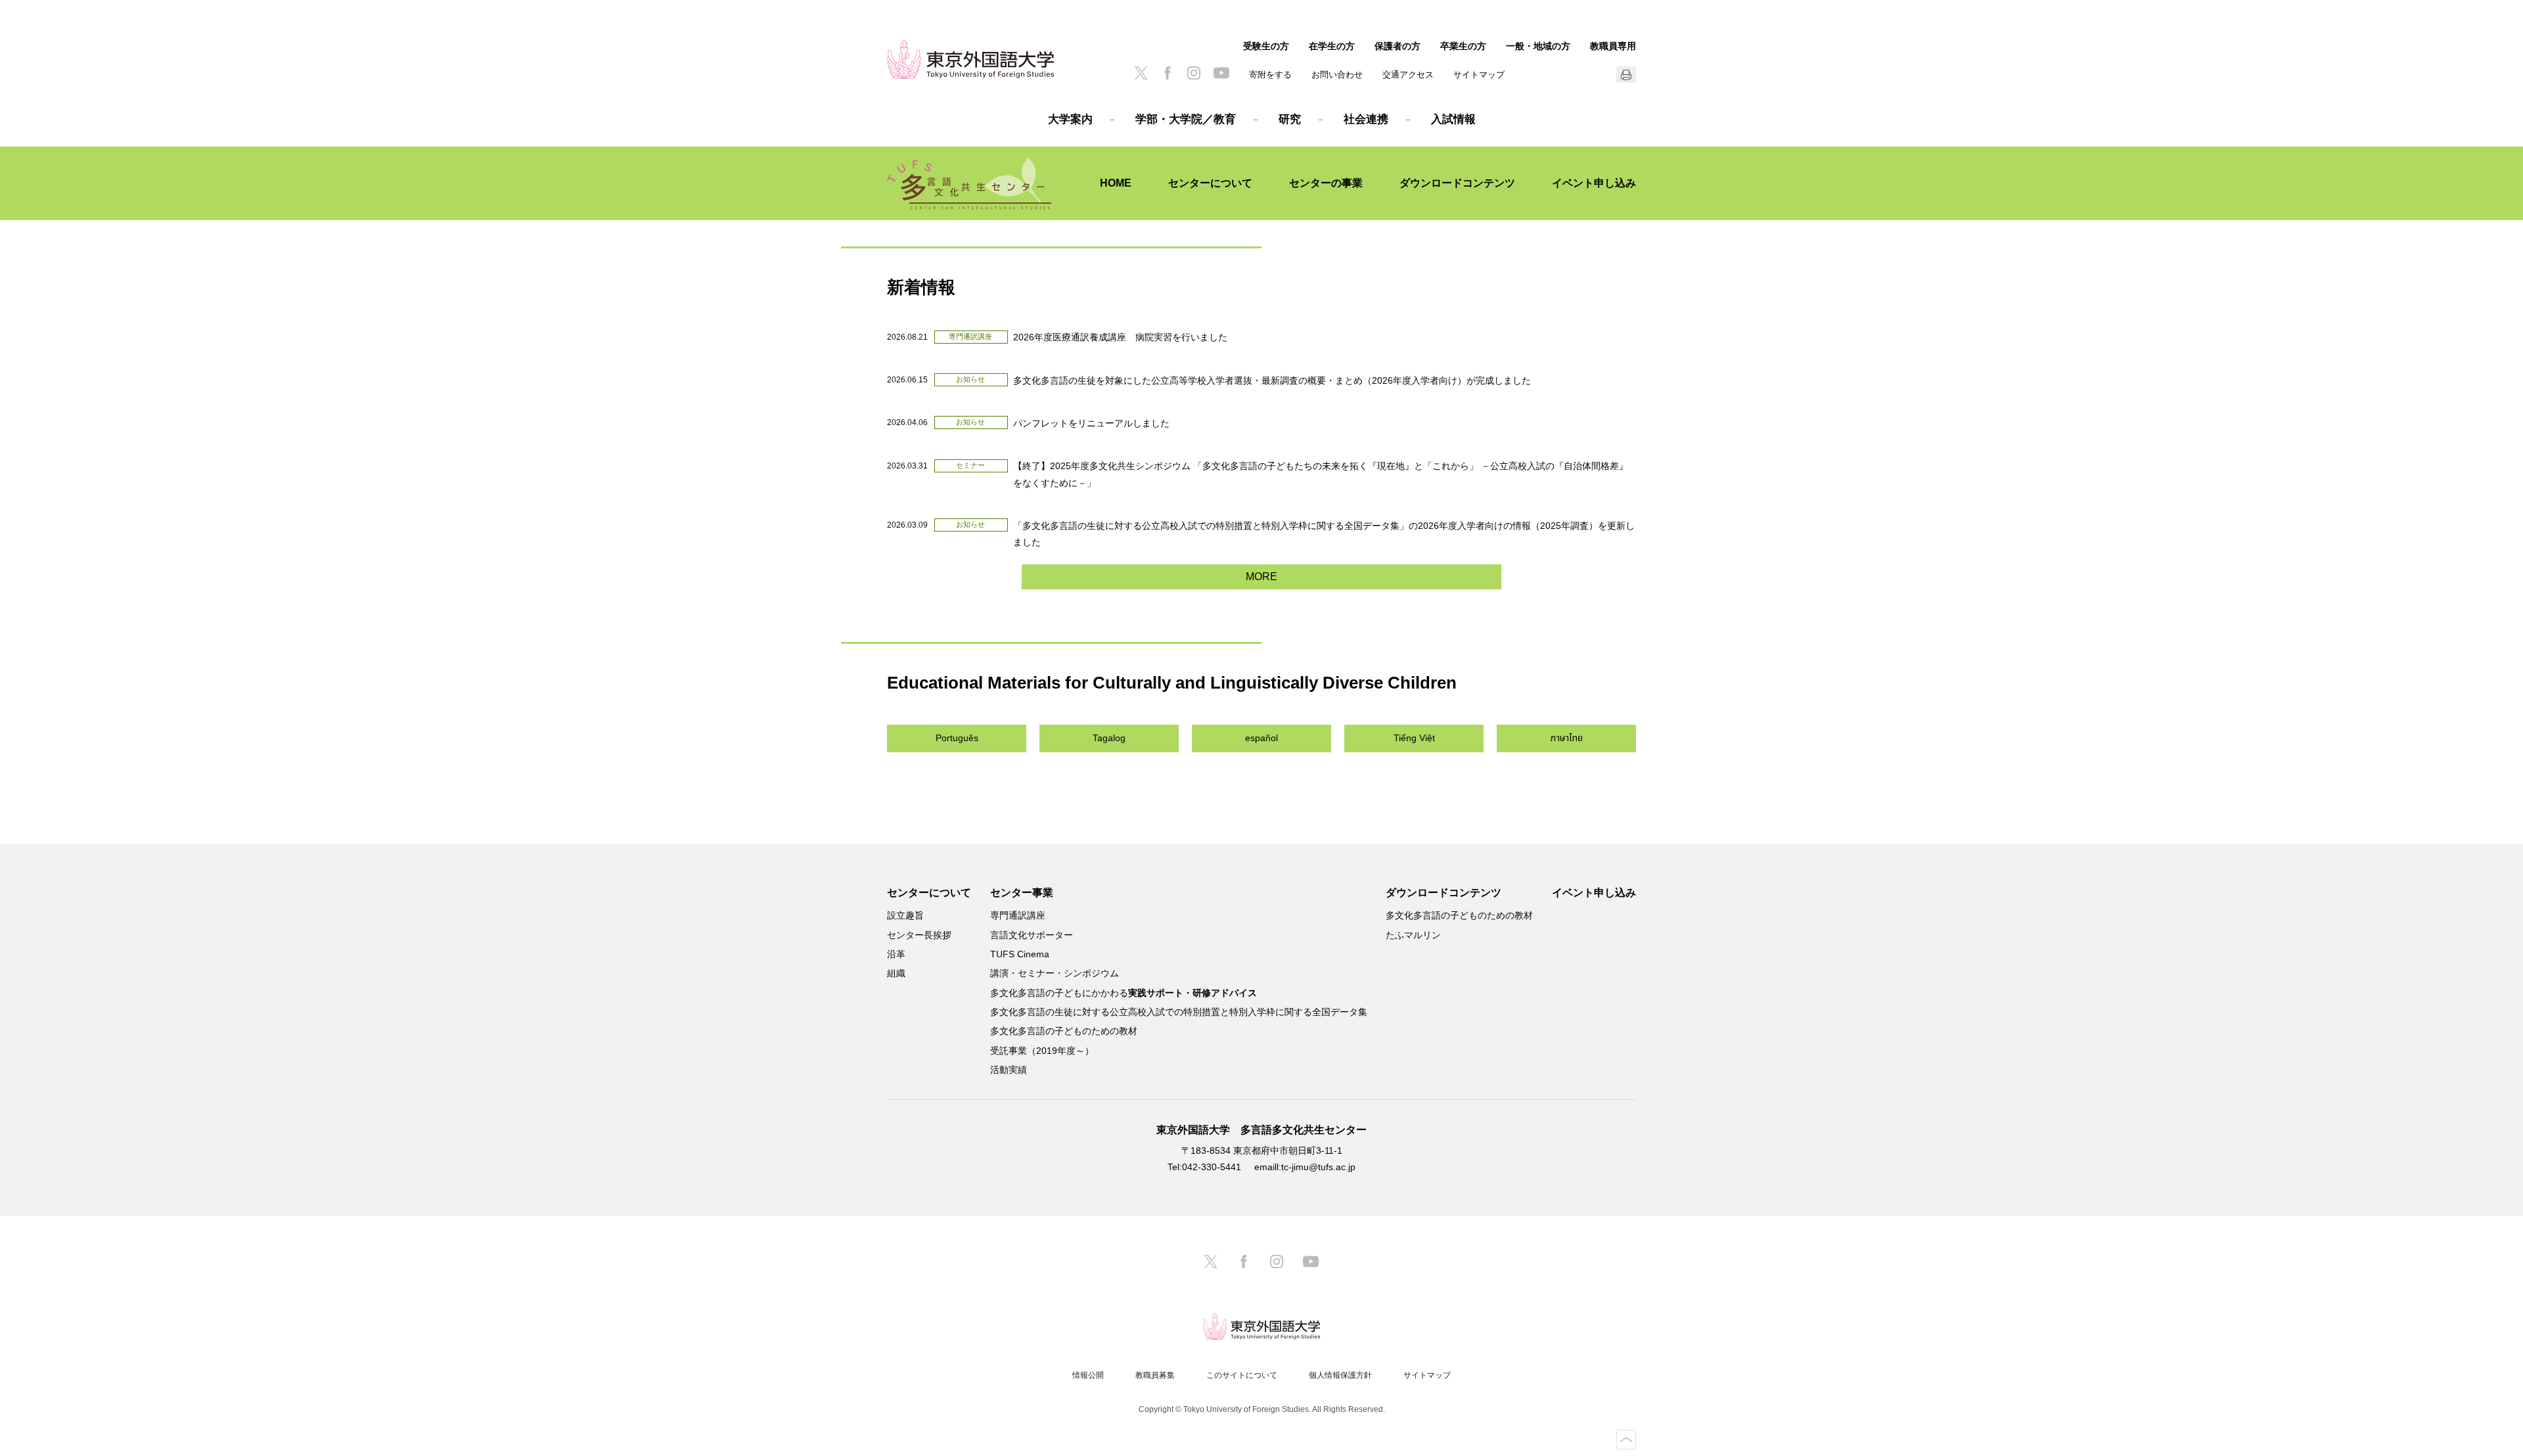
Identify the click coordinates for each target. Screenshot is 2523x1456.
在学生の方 (1332, 46)
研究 (1290, 119)
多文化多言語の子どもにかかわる (1124, 993)
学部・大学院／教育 (1186, 119)
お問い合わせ (1337, 75)
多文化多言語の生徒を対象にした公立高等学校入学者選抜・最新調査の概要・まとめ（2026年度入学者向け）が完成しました (1272, 380)
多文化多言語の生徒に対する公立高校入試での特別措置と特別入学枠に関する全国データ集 (1179, 1012)
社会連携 (1366, 119)
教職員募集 (1155, 1375)
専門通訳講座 (1018, 915)
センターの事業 (1326, 183)
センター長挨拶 (919, 935)
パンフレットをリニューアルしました (1091, 423)
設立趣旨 (905, 915)
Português (957, 738)
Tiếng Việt (1414, 738)
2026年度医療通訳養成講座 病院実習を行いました (1120, 337)
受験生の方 (1266, 46)
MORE (1261, 577)
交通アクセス (1408, 75)
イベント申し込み (1594, 183)
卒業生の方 (1463, 46)
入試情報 (1453, 119)
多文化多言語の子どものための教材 (1064, 1031)
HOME (1116, 183)
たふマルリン (1413, 935)
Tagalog (1109, 738)
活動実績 (1009, 1070)
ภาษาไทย (1567, 738)
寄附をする (1270, 75)
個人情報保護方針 (1340, 1375)
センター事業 (1022, 893)
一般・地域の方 (1538, 46)
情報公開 (1088, 1375)
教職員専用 (1613, 46)
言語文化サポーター (1032, 935)
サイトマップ (1479, 75)
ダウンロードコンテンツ (1457, 183)
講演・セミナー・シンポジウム (1055, 973)
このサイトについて (1242, 1375)
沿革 (896, 954)
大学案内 (1070, 119)
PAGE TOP (1626, 1440)
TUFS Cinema (1020, 954)
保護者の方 (1398, 46)
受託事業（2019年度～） (1042, 1051)
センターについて (1210, 183)
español (1261, 738)
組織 (896, 973)
